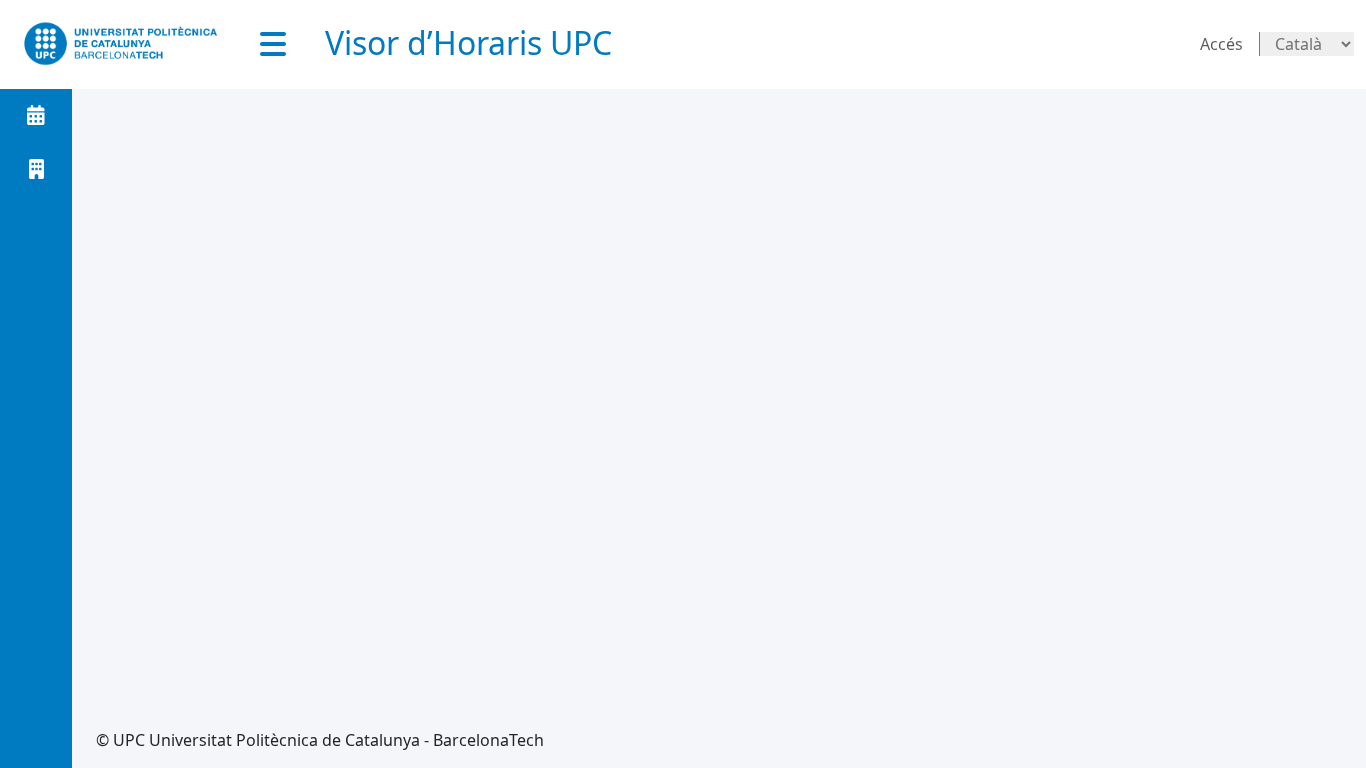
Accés (1221, 44)
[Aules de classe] (36, 169)
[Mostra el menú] (273, 44)
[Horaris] (36, 115)
